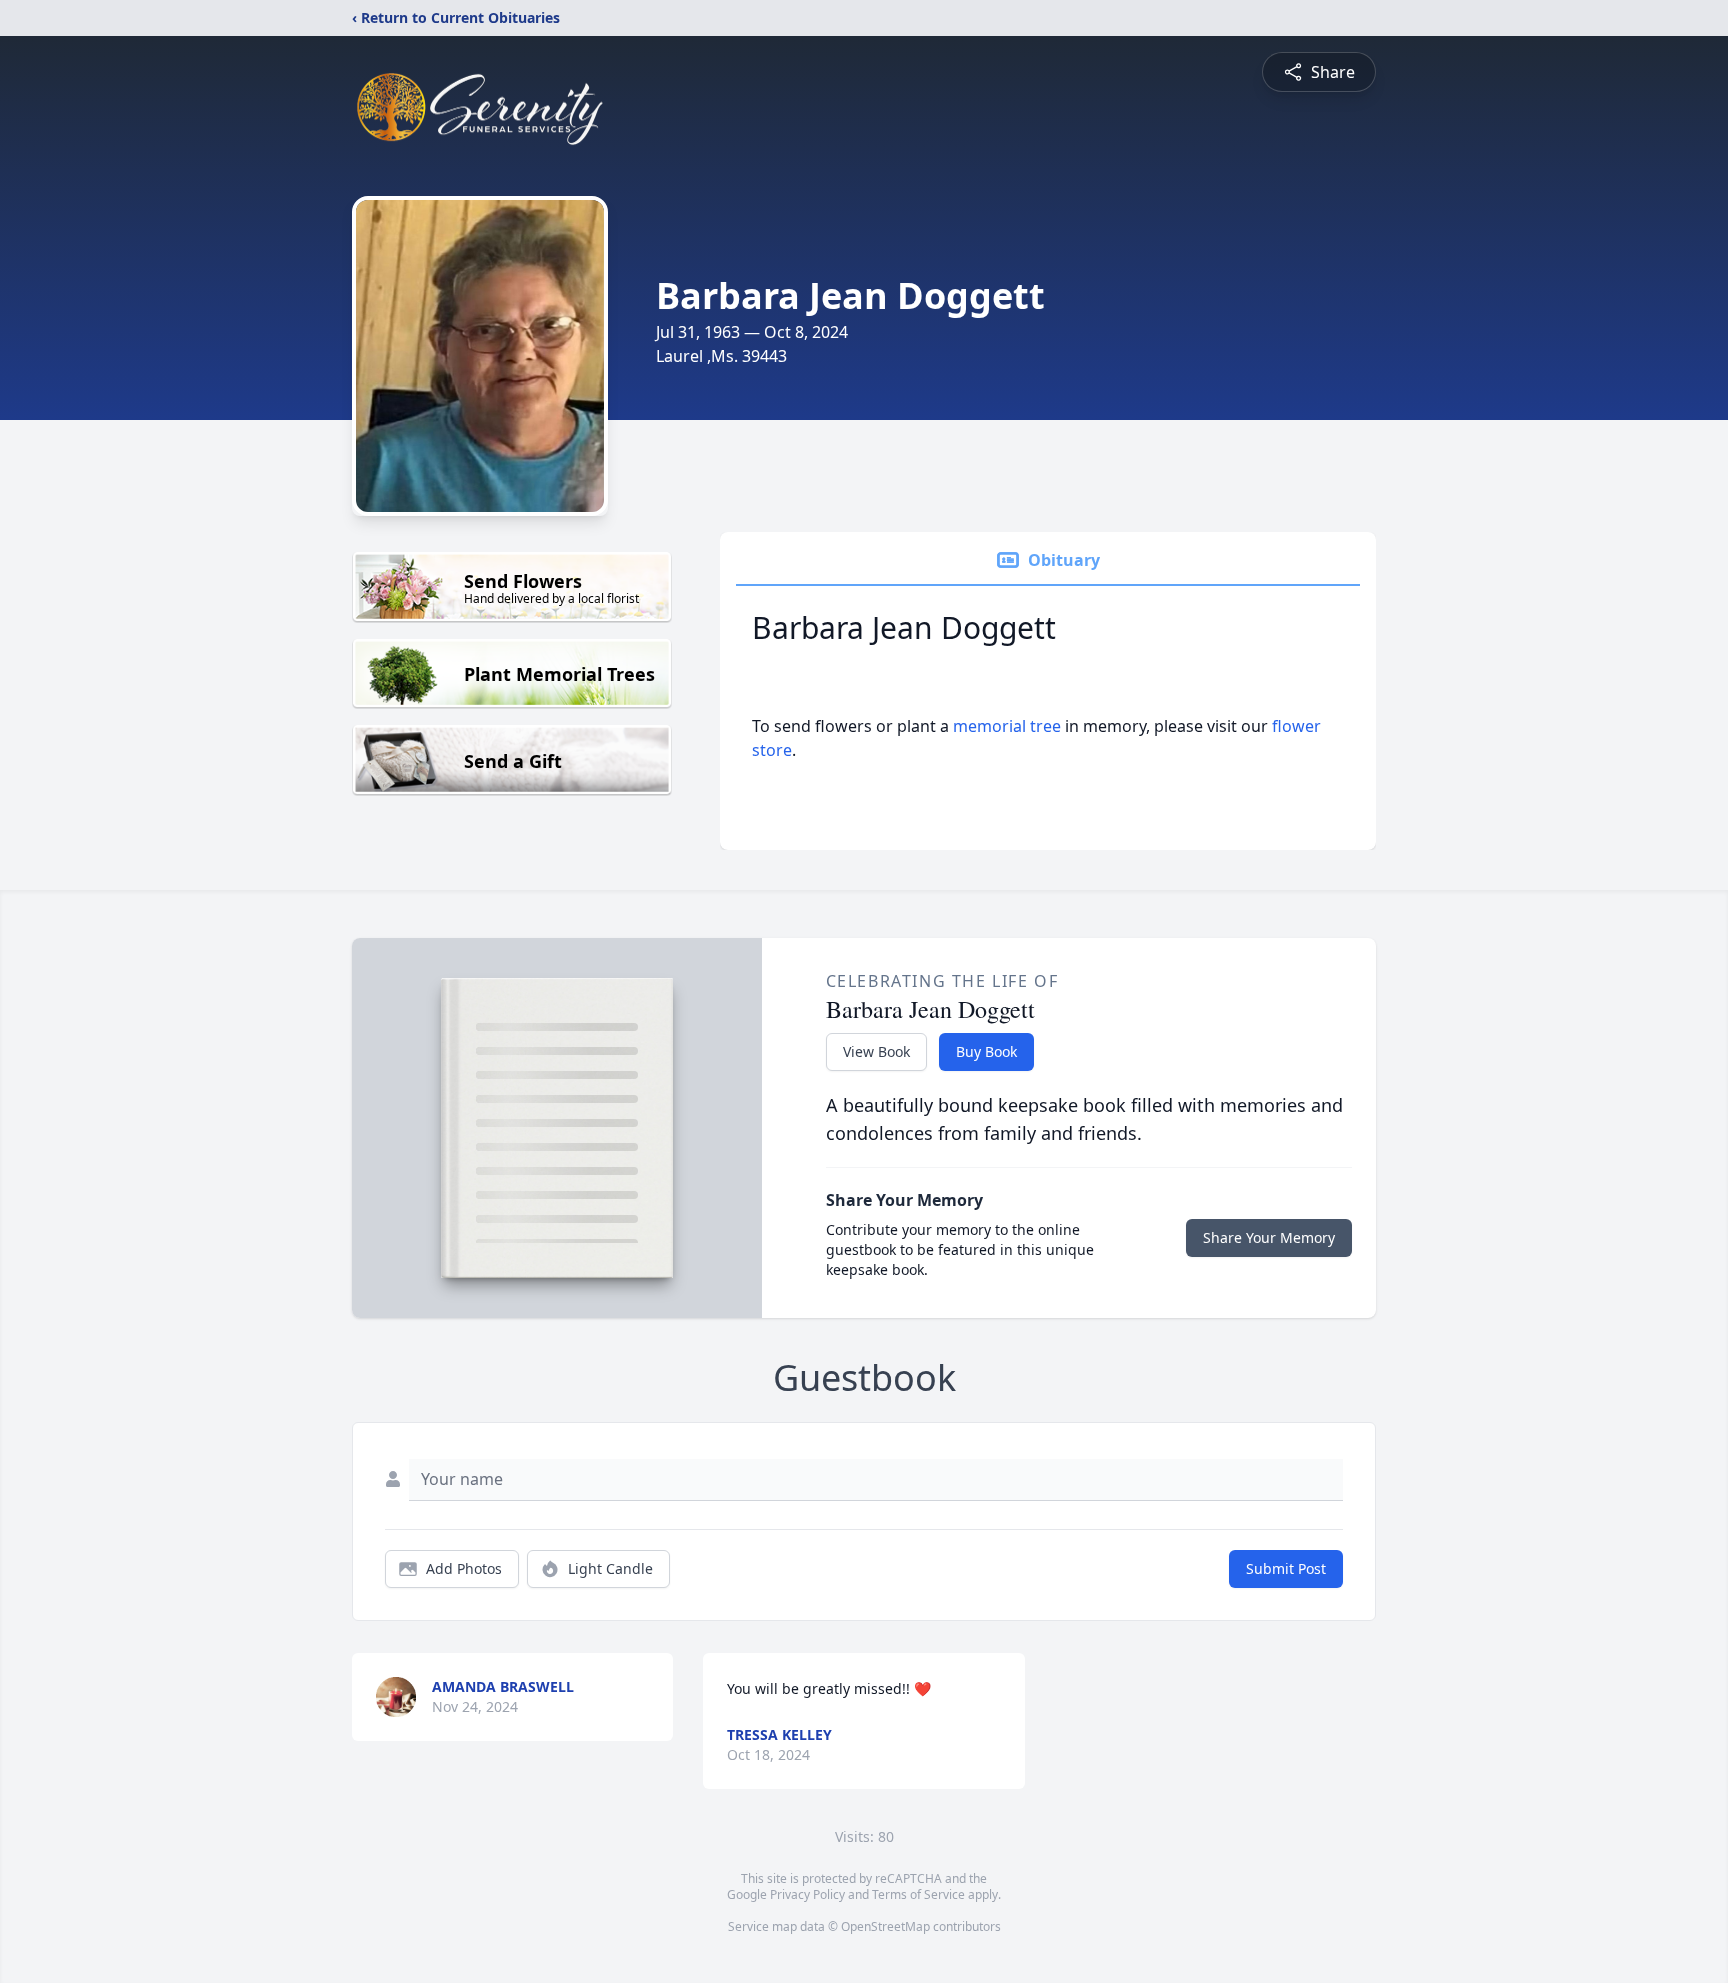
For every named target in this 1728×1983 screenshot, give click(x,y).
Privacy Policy (807, 1894)
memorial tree (1007, 726)
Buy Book (986, 1051)
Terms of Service (918, 1894)
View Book (876, 1051)
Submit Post (1286, 1568)
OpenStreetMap (885, 1926)
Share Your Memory (1269, 1237)
